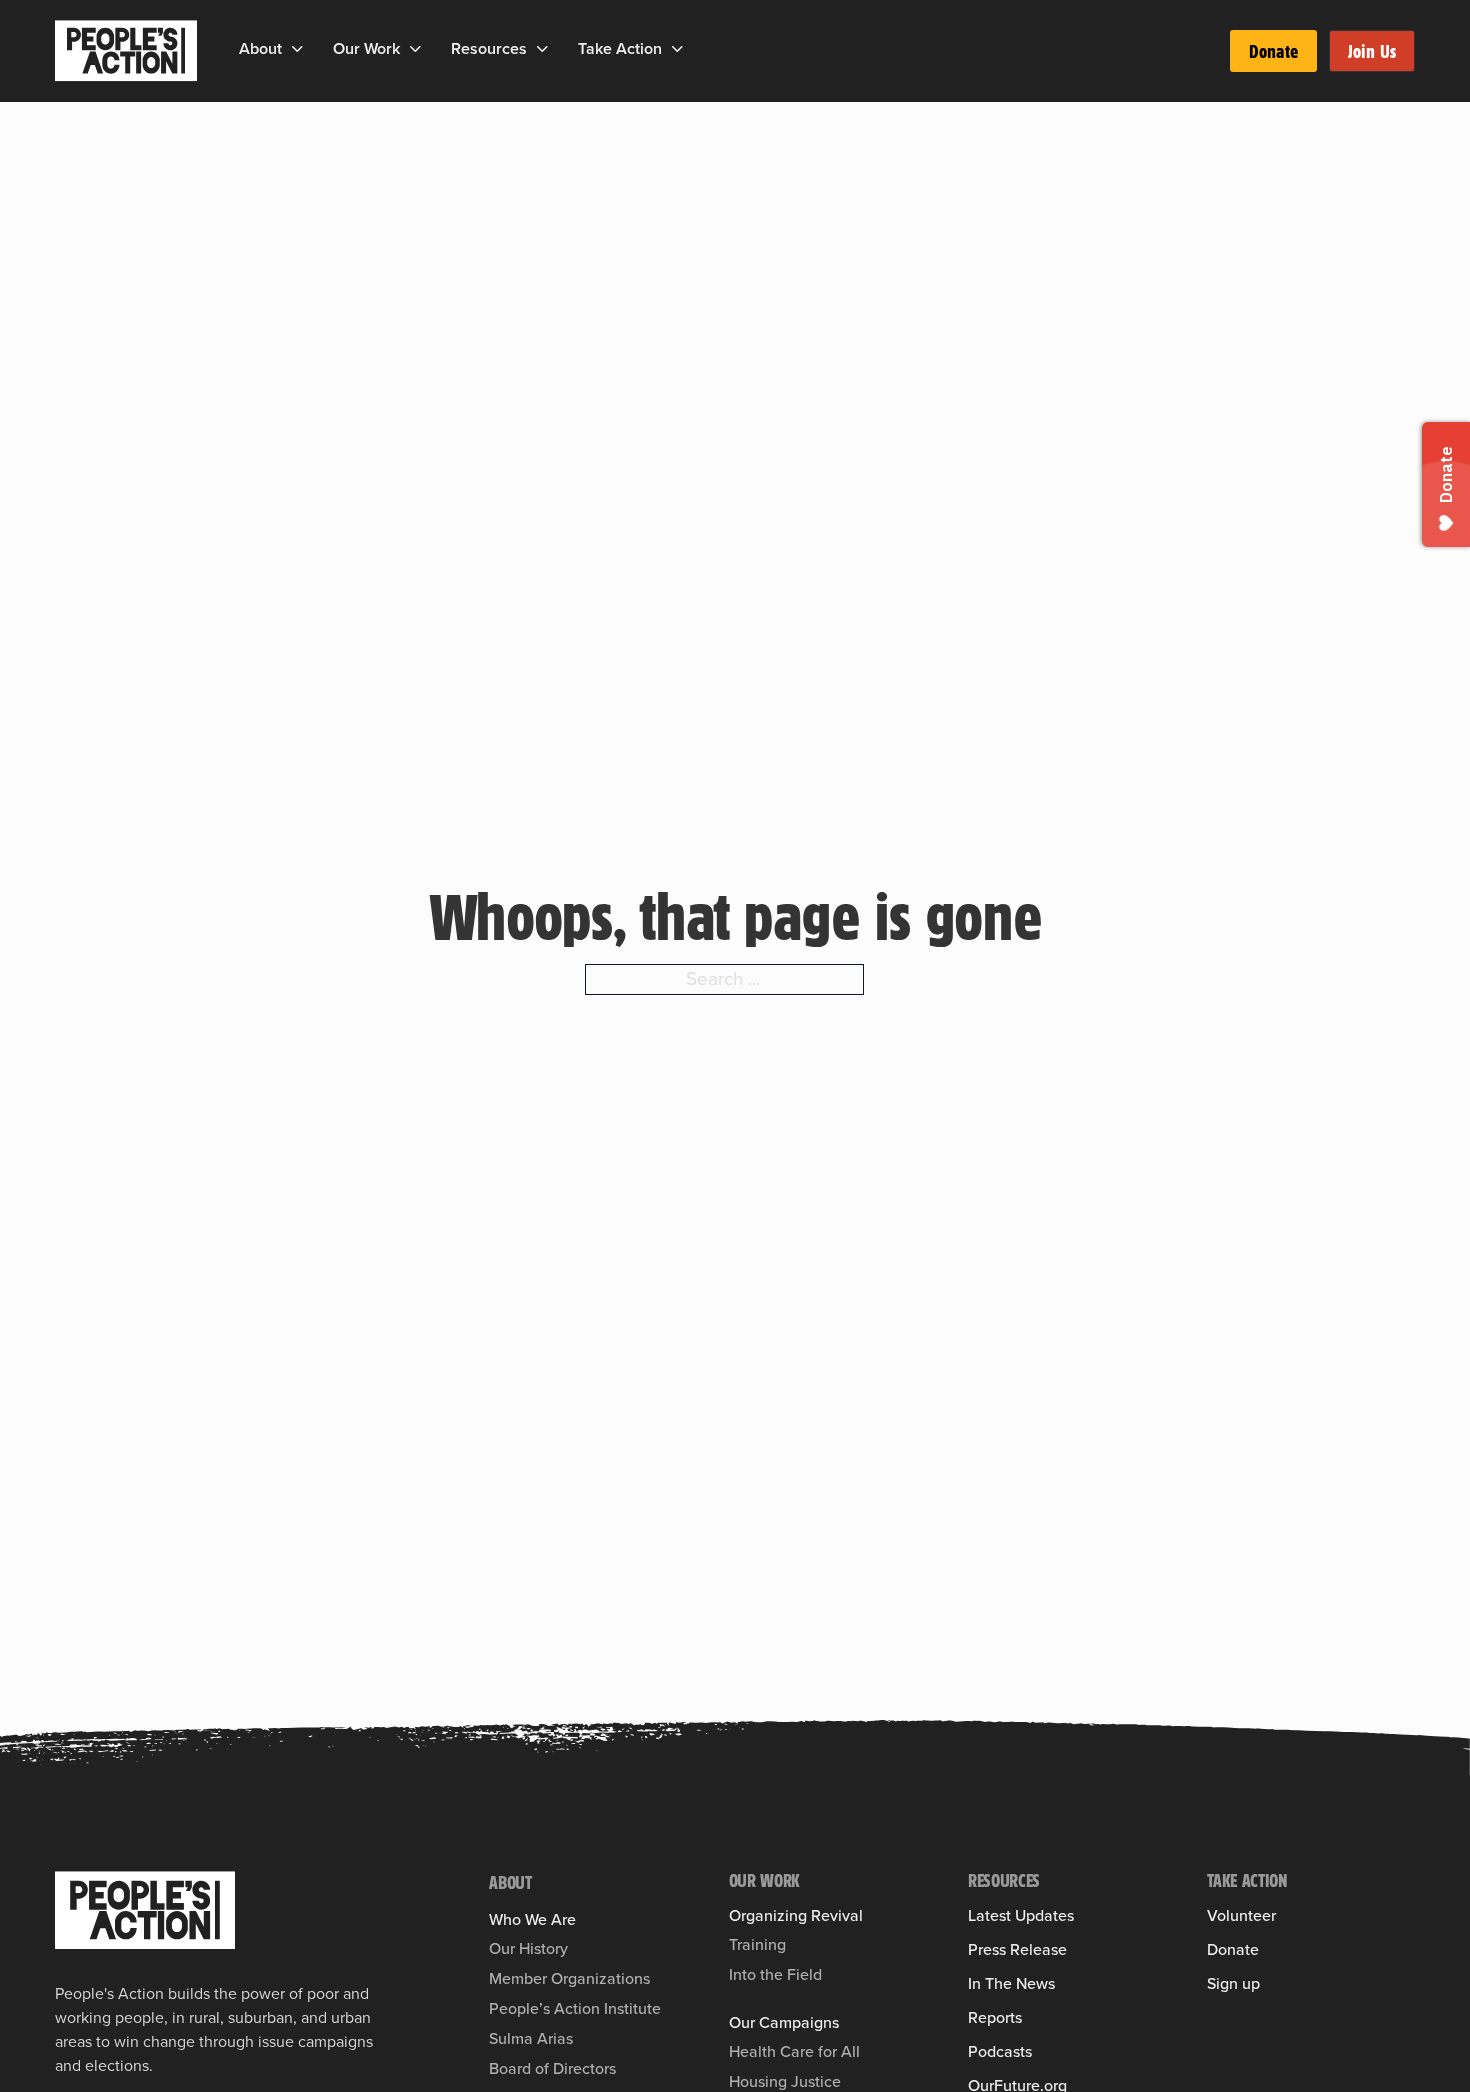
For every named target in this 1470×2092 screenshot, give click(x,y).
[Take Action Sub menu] (677, 49)
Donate (1273, 51)
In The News (1011, 1984)
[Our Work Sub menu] (415, 49)
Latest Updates (1021, 1916)
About (260, 48)
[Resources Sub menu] (542, 49)
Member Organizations (569, 1978)
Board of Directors (552, 2068)
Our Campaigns (784, 2023)
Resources (489, 48)
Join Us (1372, 51)
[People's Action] (145, 1910)
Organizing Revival (796, 1916)
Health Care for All (794, 2051)
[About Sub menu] (297, 49)
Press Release (1017, 1950)
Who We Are (532, 1920)
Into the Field (775, 1974)
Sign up (1233, 1984)
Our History (528, 1948)
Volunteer (1241, 1916)
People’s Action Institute (575, 2008)
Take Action (620, 48)
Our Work (366, 48)
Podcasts (1000, 2052)
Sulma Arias (531, 2038)
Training (757, 1944)
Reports (995, 2018)
